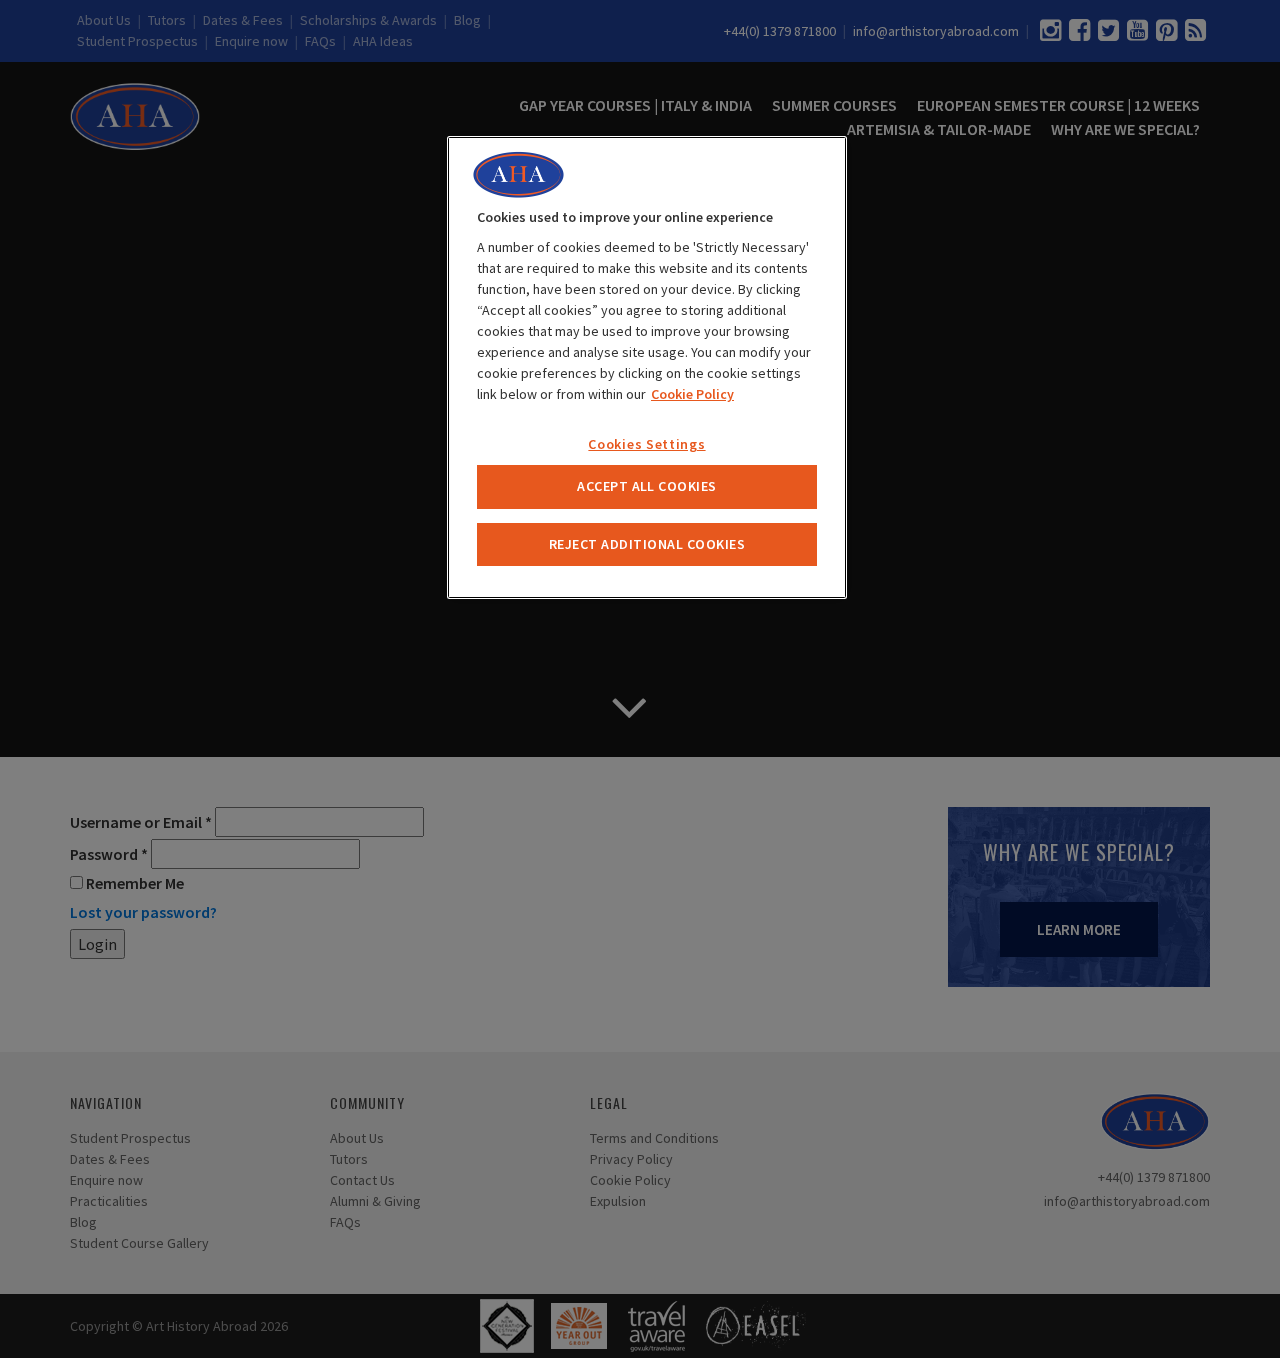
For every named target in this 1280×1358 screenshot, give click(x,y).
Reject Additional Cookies (647, 544)
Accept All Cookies (647, 486)
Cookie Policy (692, 394)
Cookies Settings (646, 444)
